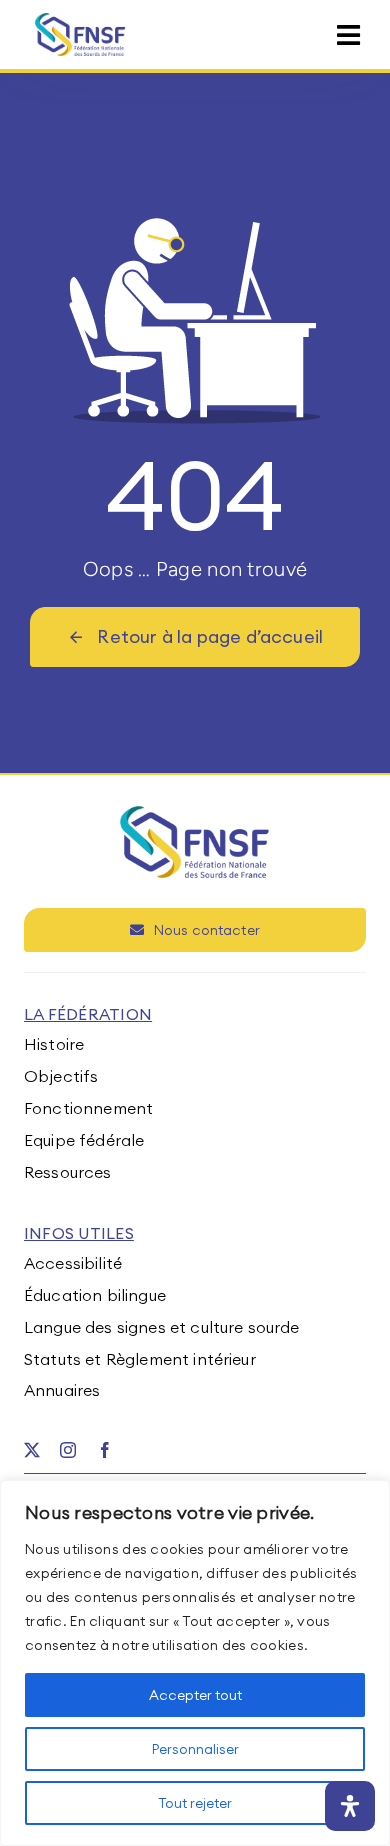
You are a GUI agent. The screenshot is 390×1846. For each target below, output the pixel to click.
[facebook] (105, 1450)
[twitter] (32, 1450)
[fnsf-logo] (80, 21)
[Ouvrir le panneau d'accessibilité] (350, 1806)
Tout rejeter (195, 1803)
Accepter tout (195, 1695)
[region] (195, 1663)
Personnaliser (195, 1749)
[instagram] (68, 1450)
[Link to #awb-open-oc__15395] (348, 35)
